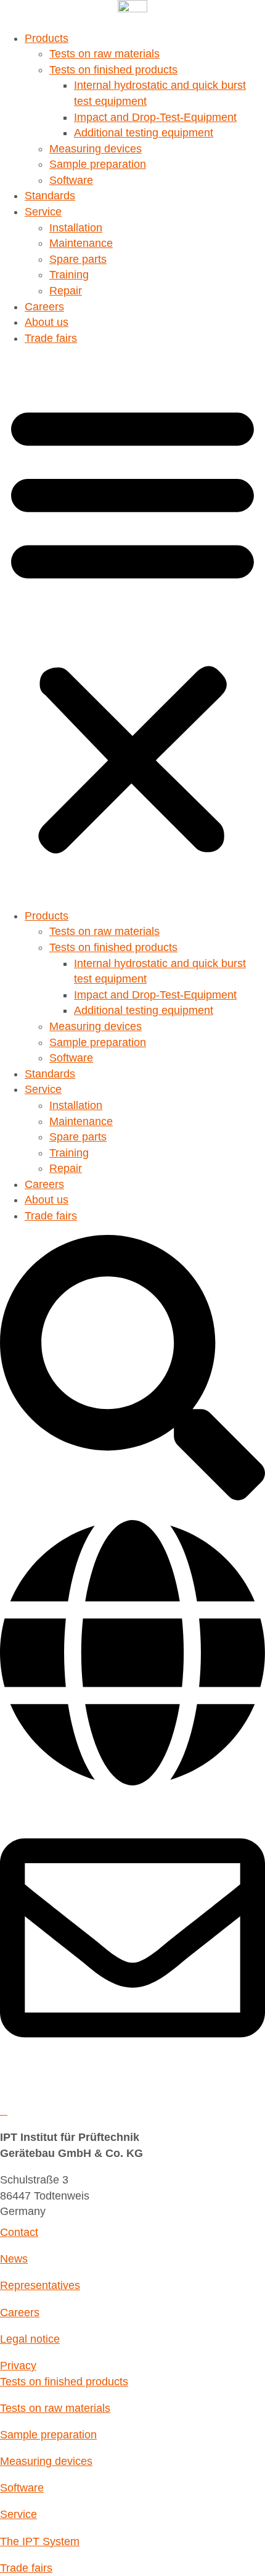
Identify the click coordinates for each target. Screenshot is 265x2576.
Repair (66, 291)
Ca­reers (44, 307)
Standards (50, 196)
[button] (132, 627)
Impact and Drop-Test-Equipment (155, 117)
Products (47, 38)
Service (43, 212)
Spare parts (78, 259)
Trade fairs (51, 338)
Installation (76, 228)
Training (69, 275)
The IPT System (40, 2541)
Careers (20, 2312)
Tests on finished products (113, 70)
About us (47, 322)
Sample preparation (98, 164)
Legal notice (30, 2339)
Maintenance (81, 243)
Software (71, 180)
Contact (19, 2232)
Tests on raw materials (104, 54)
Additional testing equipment (144, 133)
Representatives (40, 2285)
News (14, 2259)
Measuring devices (96, 149)
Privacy (18, 2366)
